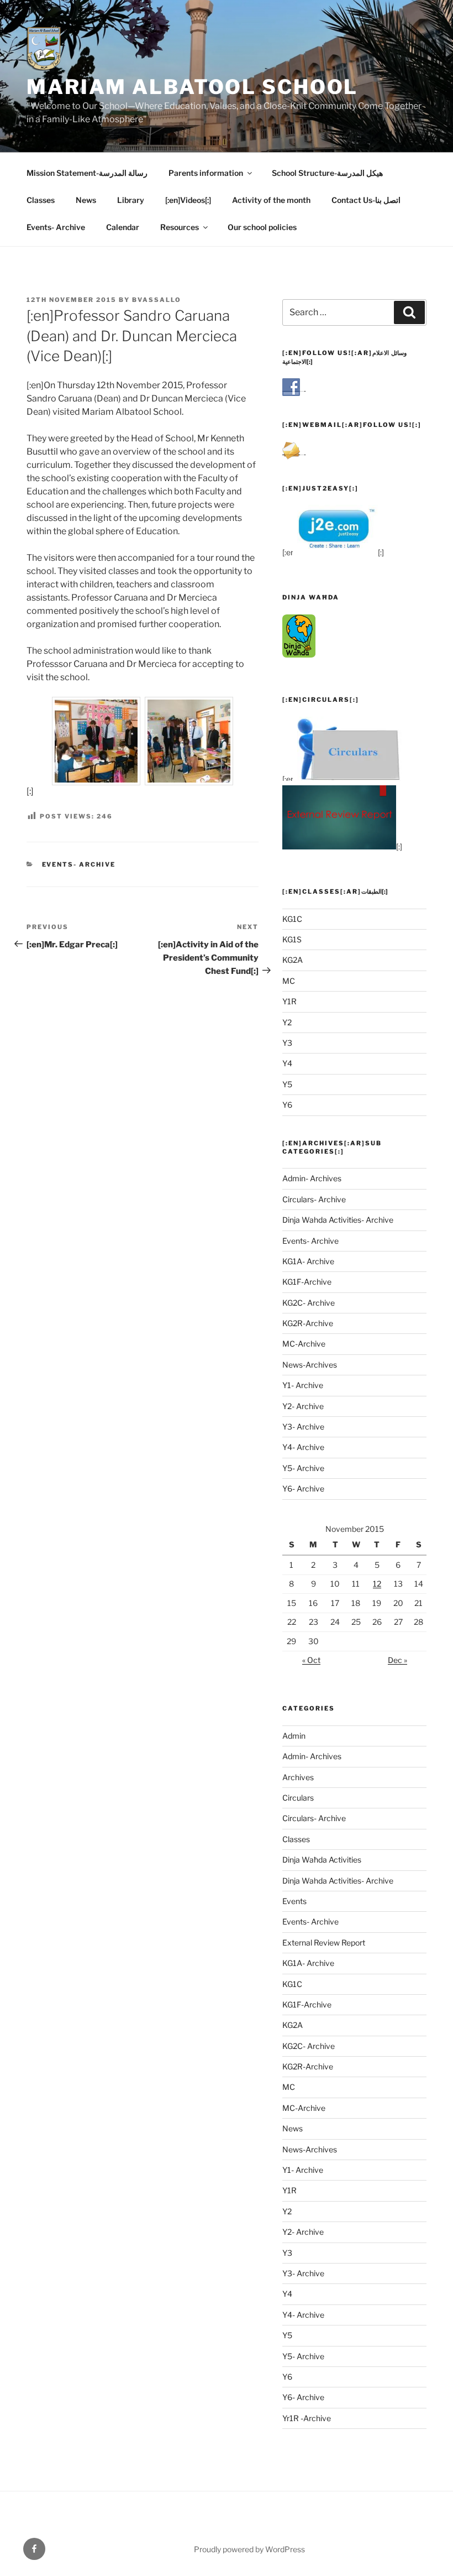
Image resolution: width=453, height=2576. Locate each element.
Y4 (287, 1063)
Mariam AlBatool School (192, 87)
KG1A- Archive (308, 1261)
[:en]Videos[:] (188, 200)
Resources (180, 227)
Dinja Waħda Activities (322, 1860)
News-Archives (310, 1365)
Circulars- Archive (314, 1199)
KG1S (292, 939)
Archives (298, 1777)
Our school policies (262, 227)
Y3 (287, 1043)
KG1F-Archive (307, 1282)
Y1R (289, 1001)
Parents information (206, 173)
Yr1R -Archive (307, 2418)
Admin (294, 1736)
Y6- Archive (303, 1488)
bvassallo (157, 300)
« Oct (311, 1660)
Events (294, 1901)
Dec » (397, 1660)
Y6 (287, 1105)
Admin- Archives (312, 1178)
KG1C (292, 919)
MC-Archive (304, 1344)
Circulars (298, 1798)
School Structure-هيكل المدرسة (327, 173)
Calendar (123, 227)
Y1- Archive (303, 1385)
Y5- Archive (303, 1468)
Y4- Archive (303, 1447)
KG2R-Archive (308, 1323)
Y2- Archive (303, 1406)
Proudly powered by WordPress (249, 2549)
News (86, 200)
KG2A (293, 960)
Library (131, 200)
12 (377, 1584)
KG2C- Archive (309, 1303)
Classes (41, 200)
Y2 (287, 1022)
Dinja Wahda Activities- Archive (338, 1220)
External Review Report (324, 1943)
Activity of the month (271, 200)
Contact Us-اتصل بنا (366, 200)
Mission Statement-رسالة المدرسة (87, 173)
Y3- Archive (303, 1427)
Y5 (287, 1084)
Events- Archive (56, 227)
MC (289, 981)
